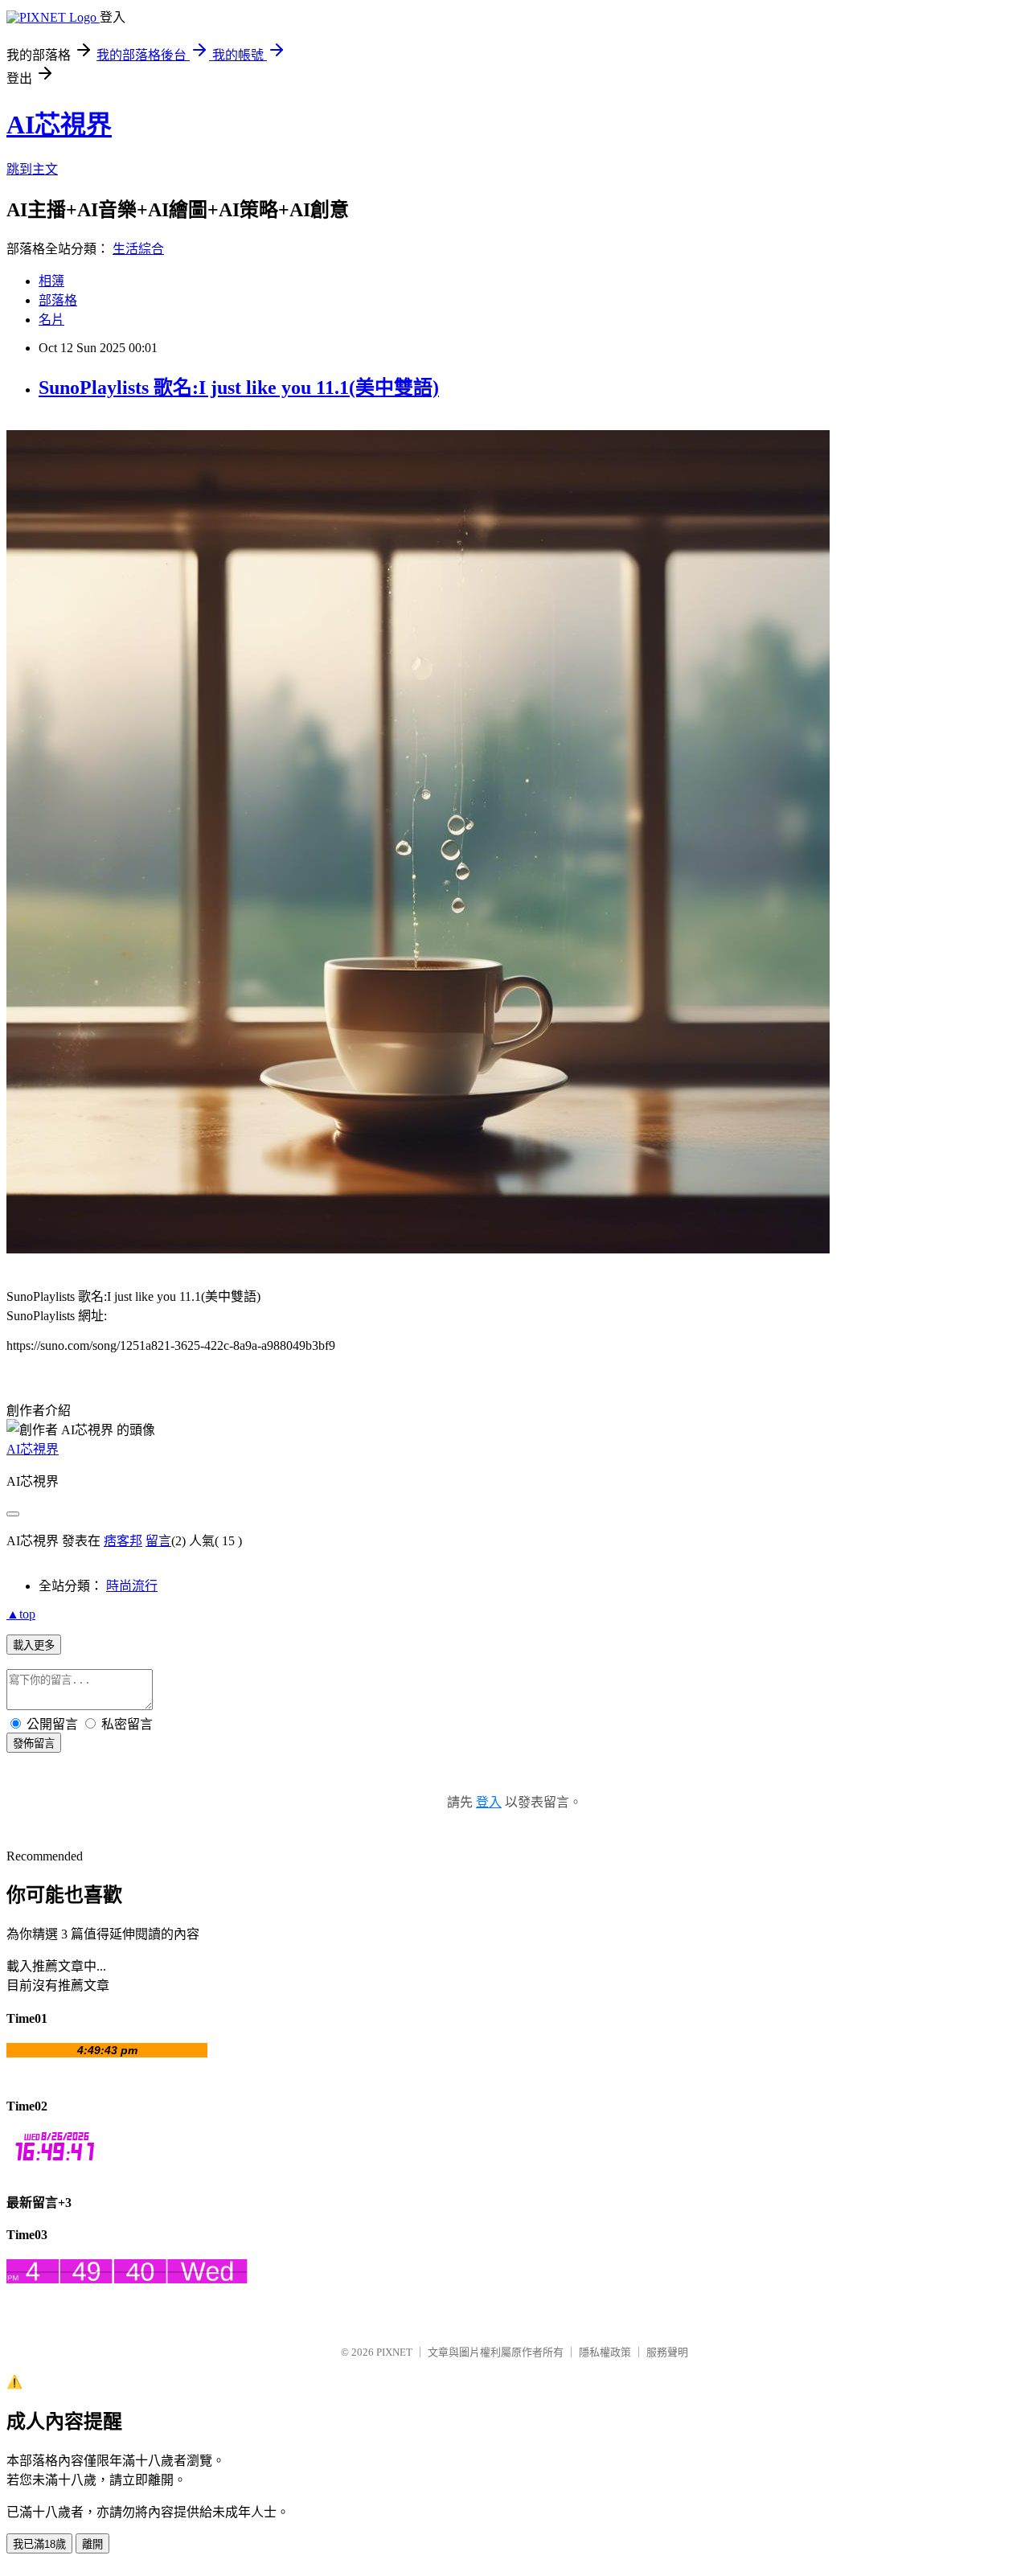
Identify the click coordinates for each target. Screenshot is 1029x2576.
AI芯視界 (59, 125)
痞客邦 (123, 1541)
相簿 (51, 281)
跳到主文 (32, 169)
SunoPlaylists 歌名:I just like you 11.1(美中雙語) (239, 388)
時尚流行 (132, 1586)
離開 (92, 2544)
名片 (51, 320)
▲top (21, 1614)
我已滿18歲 (39, 2544)
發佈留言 (34, 1743)
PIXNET (394, 2352)
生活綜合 (138, 249)
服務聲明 (667, 2352)
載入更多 (34, 1645)
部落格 (58, 300)
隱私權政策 (605, 2352)
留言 (158, 1541)
